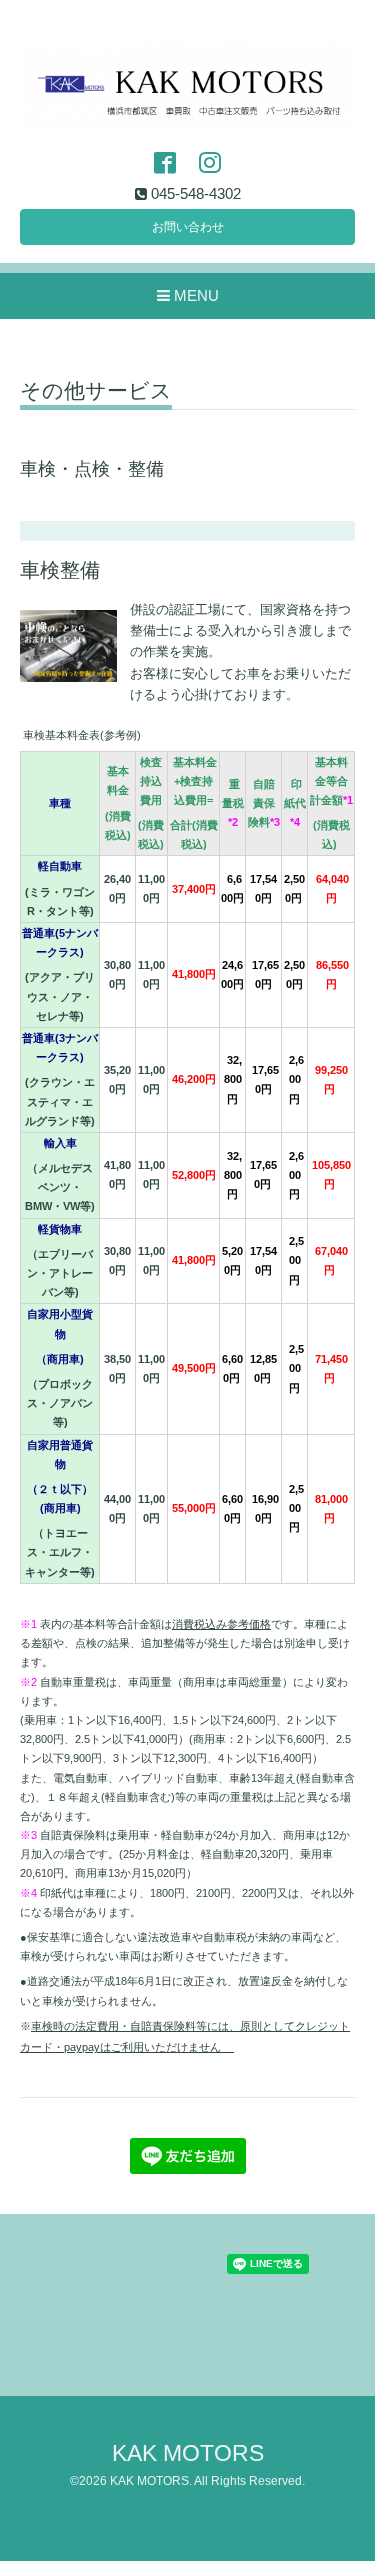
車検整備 (60, 570)
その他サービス (96, 391)
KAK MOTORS (188, 2453)
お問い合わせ (188, 227)
